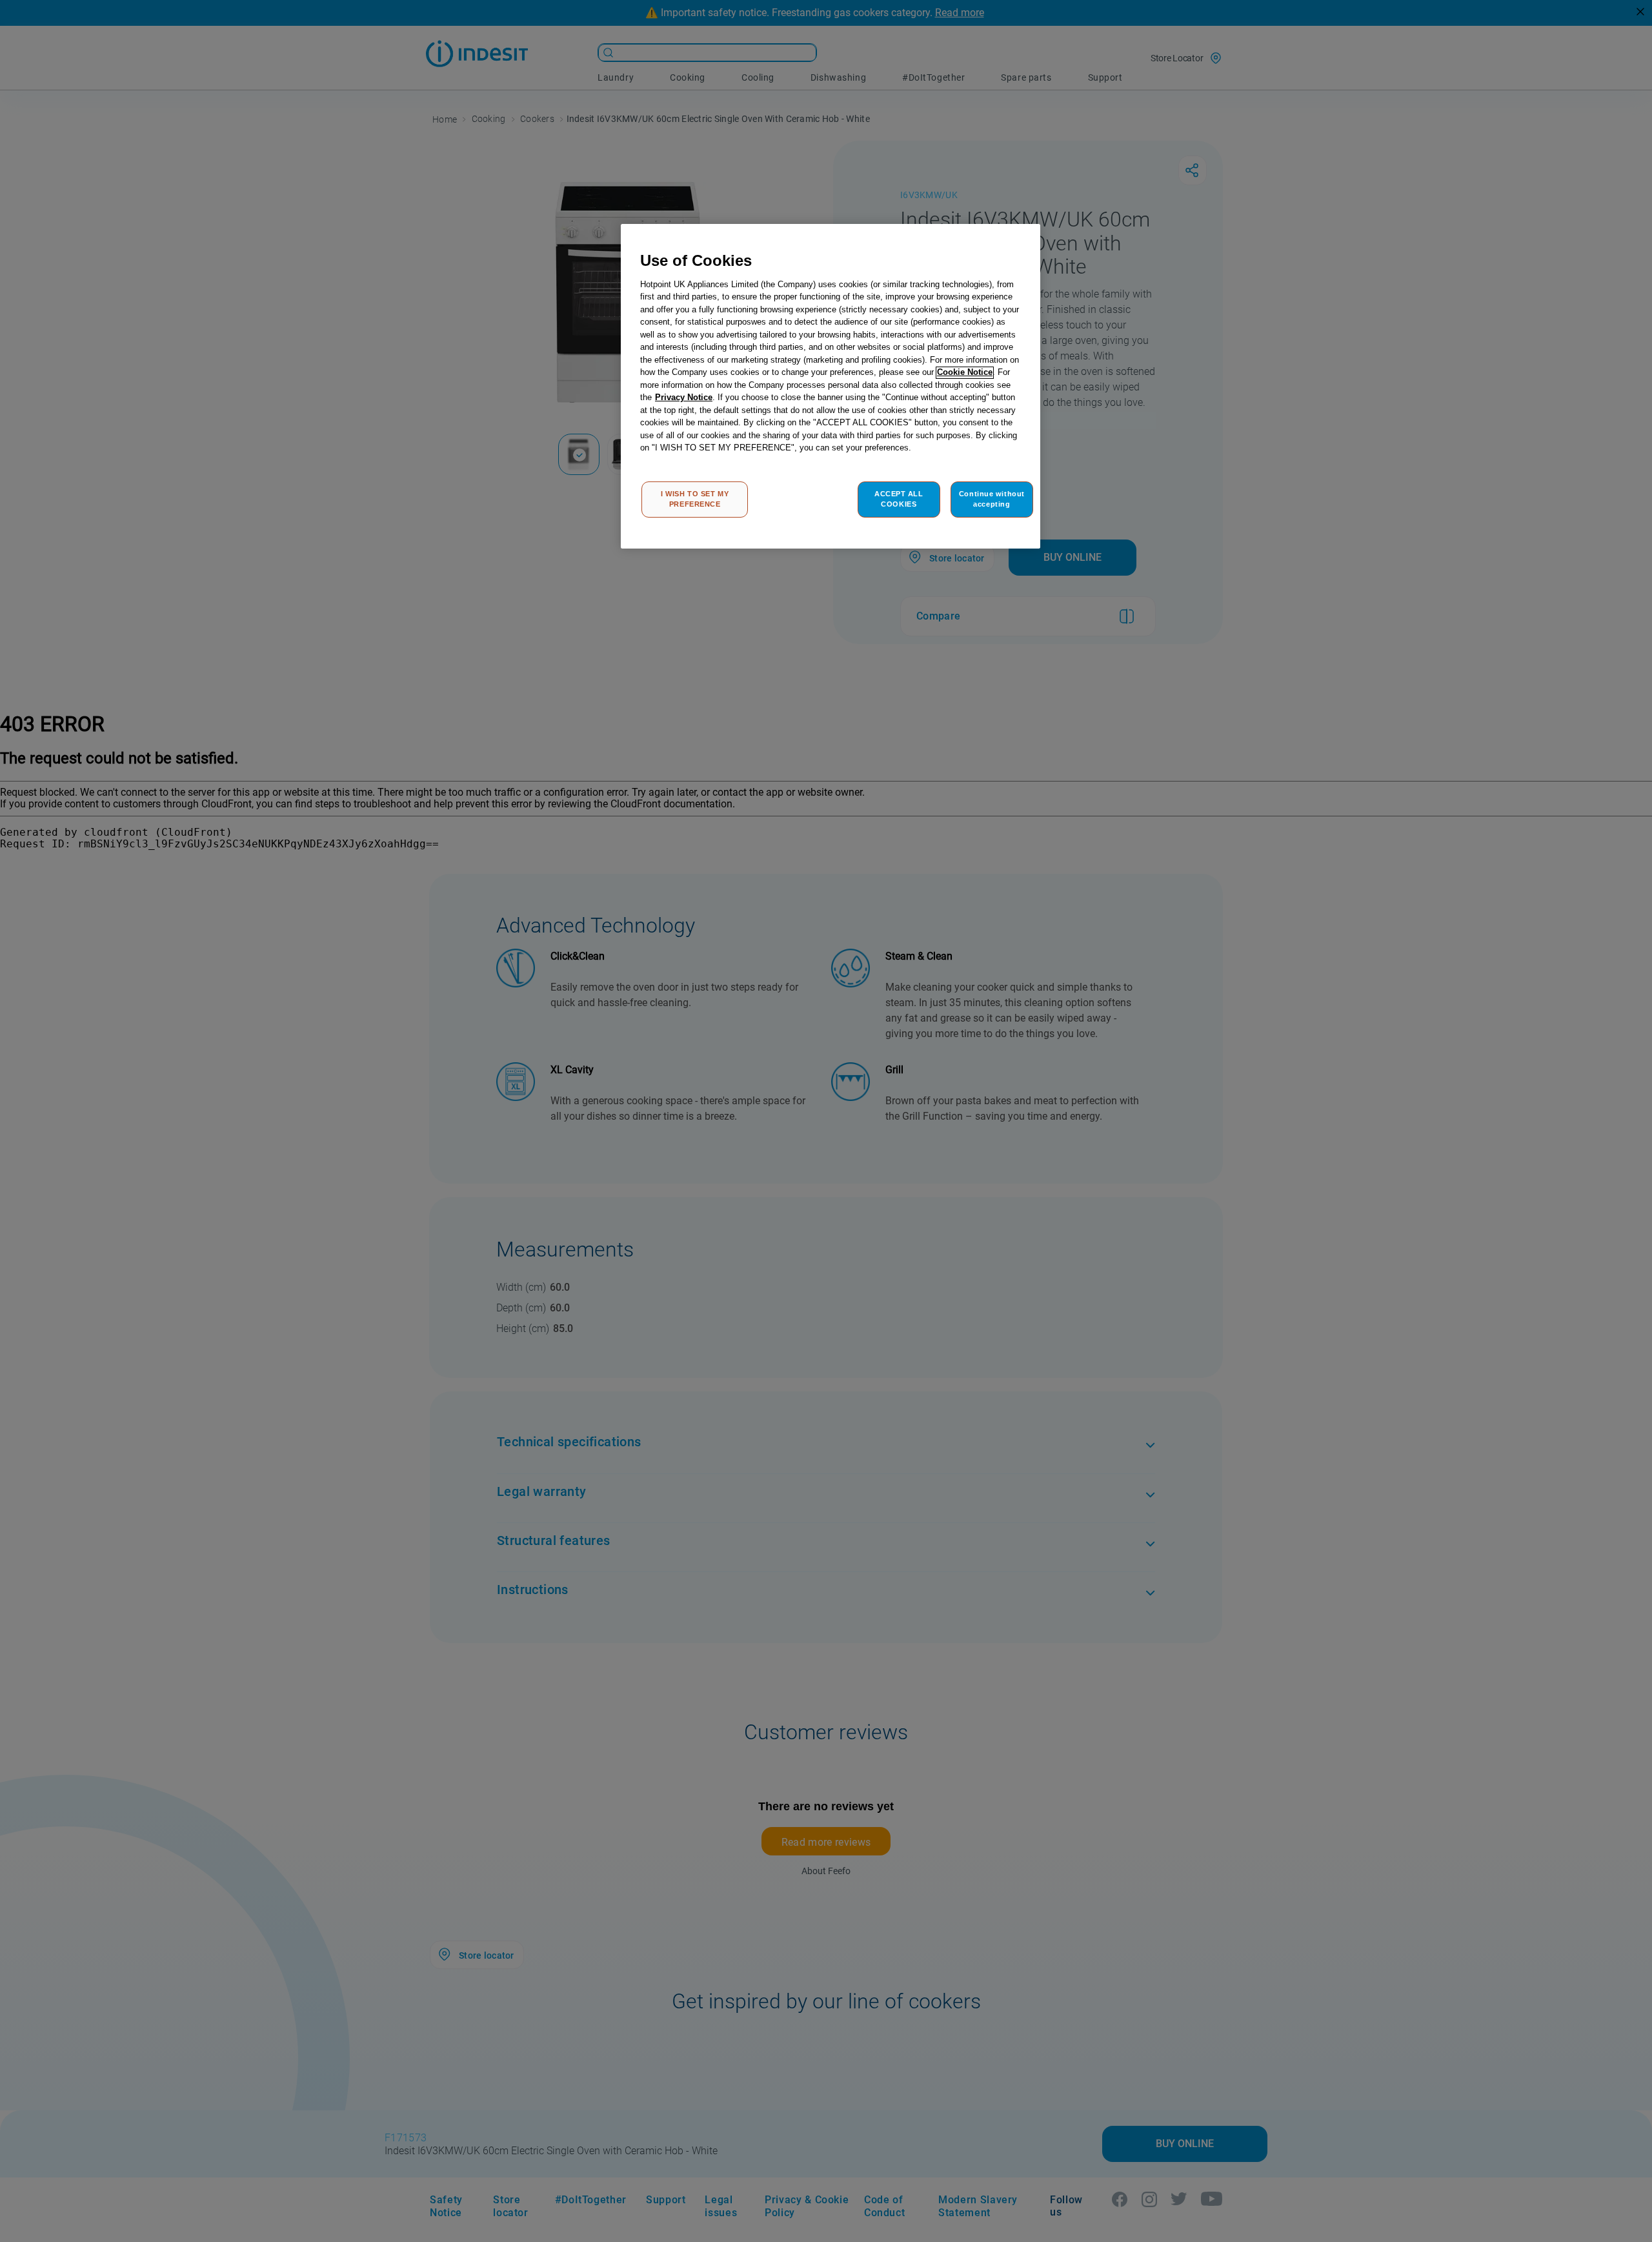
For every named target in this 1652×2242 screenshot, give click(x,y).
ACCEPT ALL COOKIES (899, 499)
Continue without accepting (992, 499)
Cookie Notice (965, 373)
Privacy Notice (684, 398)
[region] (831, 386)
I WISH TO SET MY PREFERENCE (695, 499)
